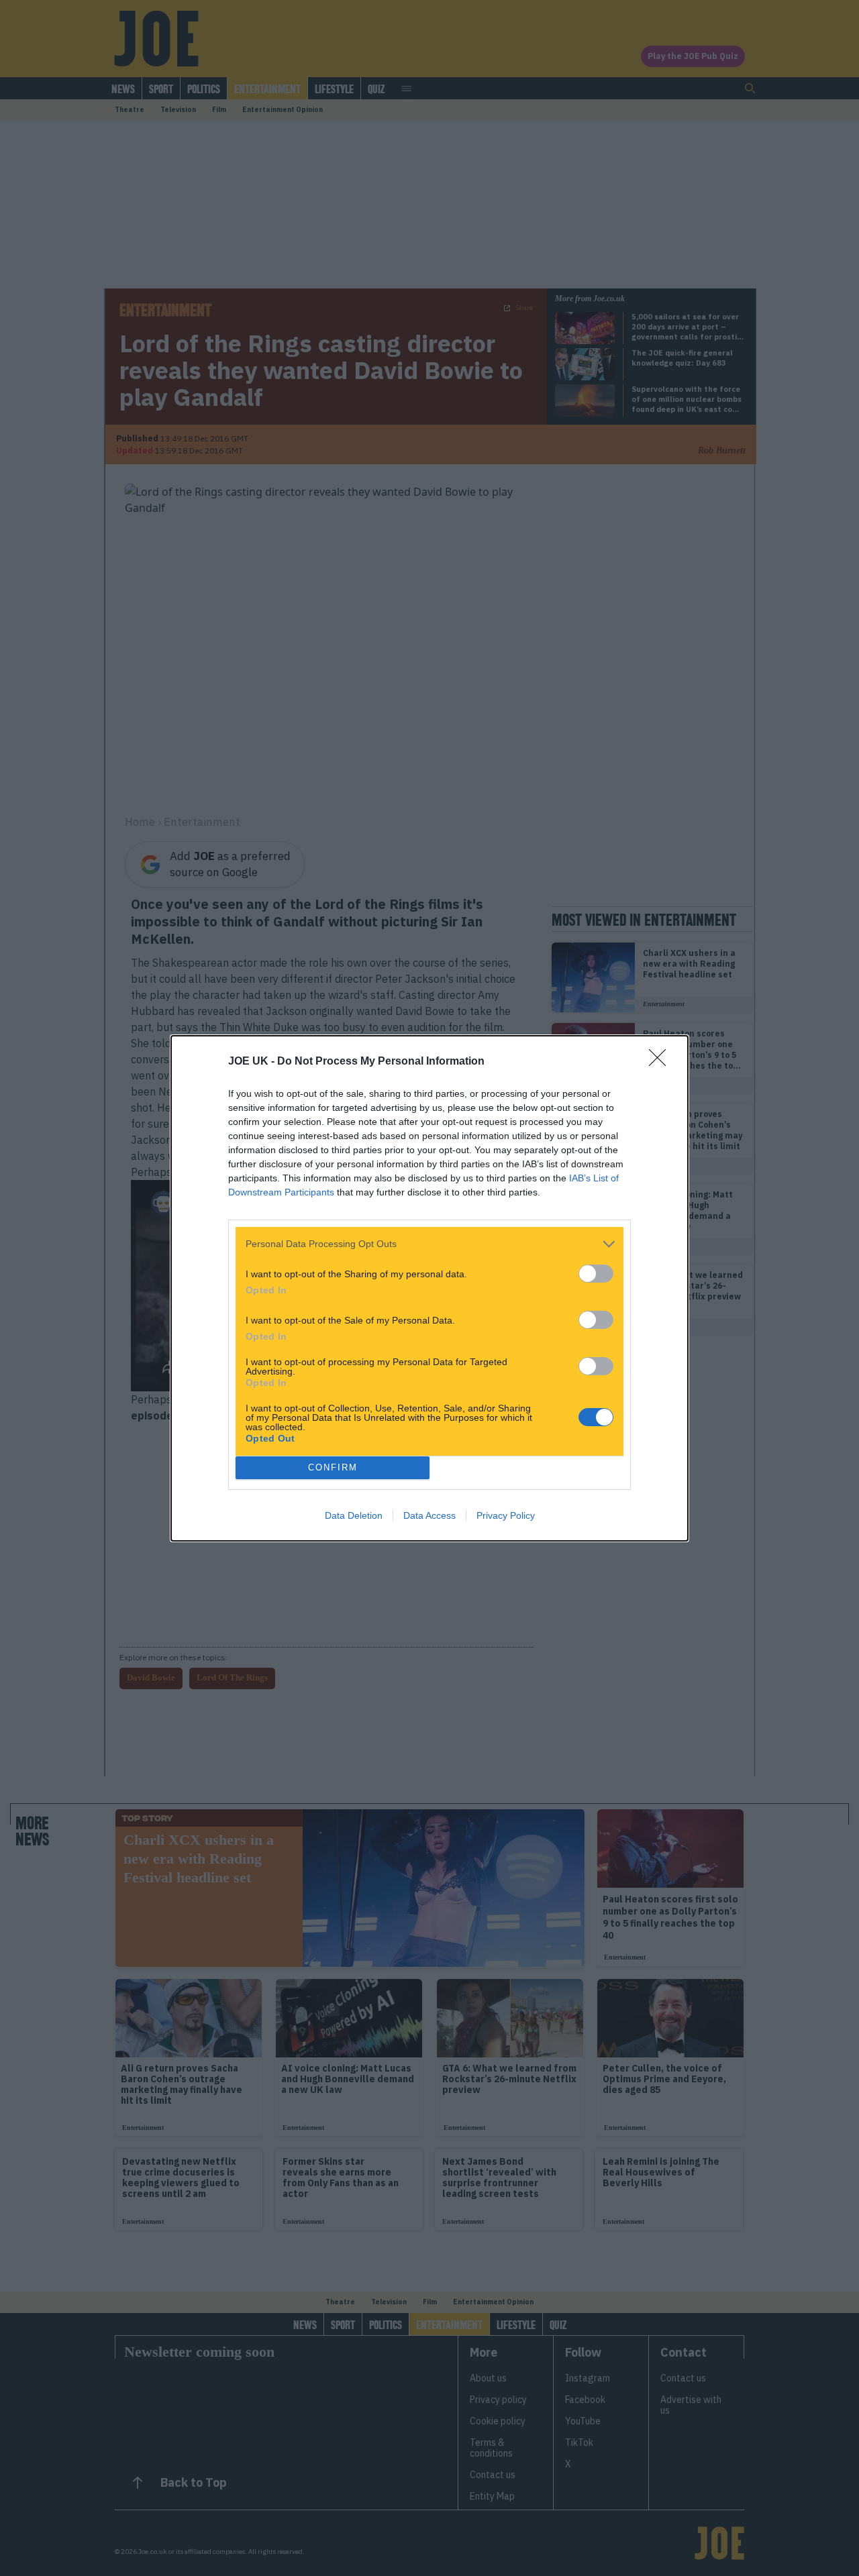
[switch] (596, 1274)
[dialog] (429, 1288)
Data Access (429, 1515)
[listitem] (429, 1244)
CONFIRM (333, 1467)
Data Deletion (354, 1515)
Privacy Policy (506, 1515)
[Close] (662, 1062)
